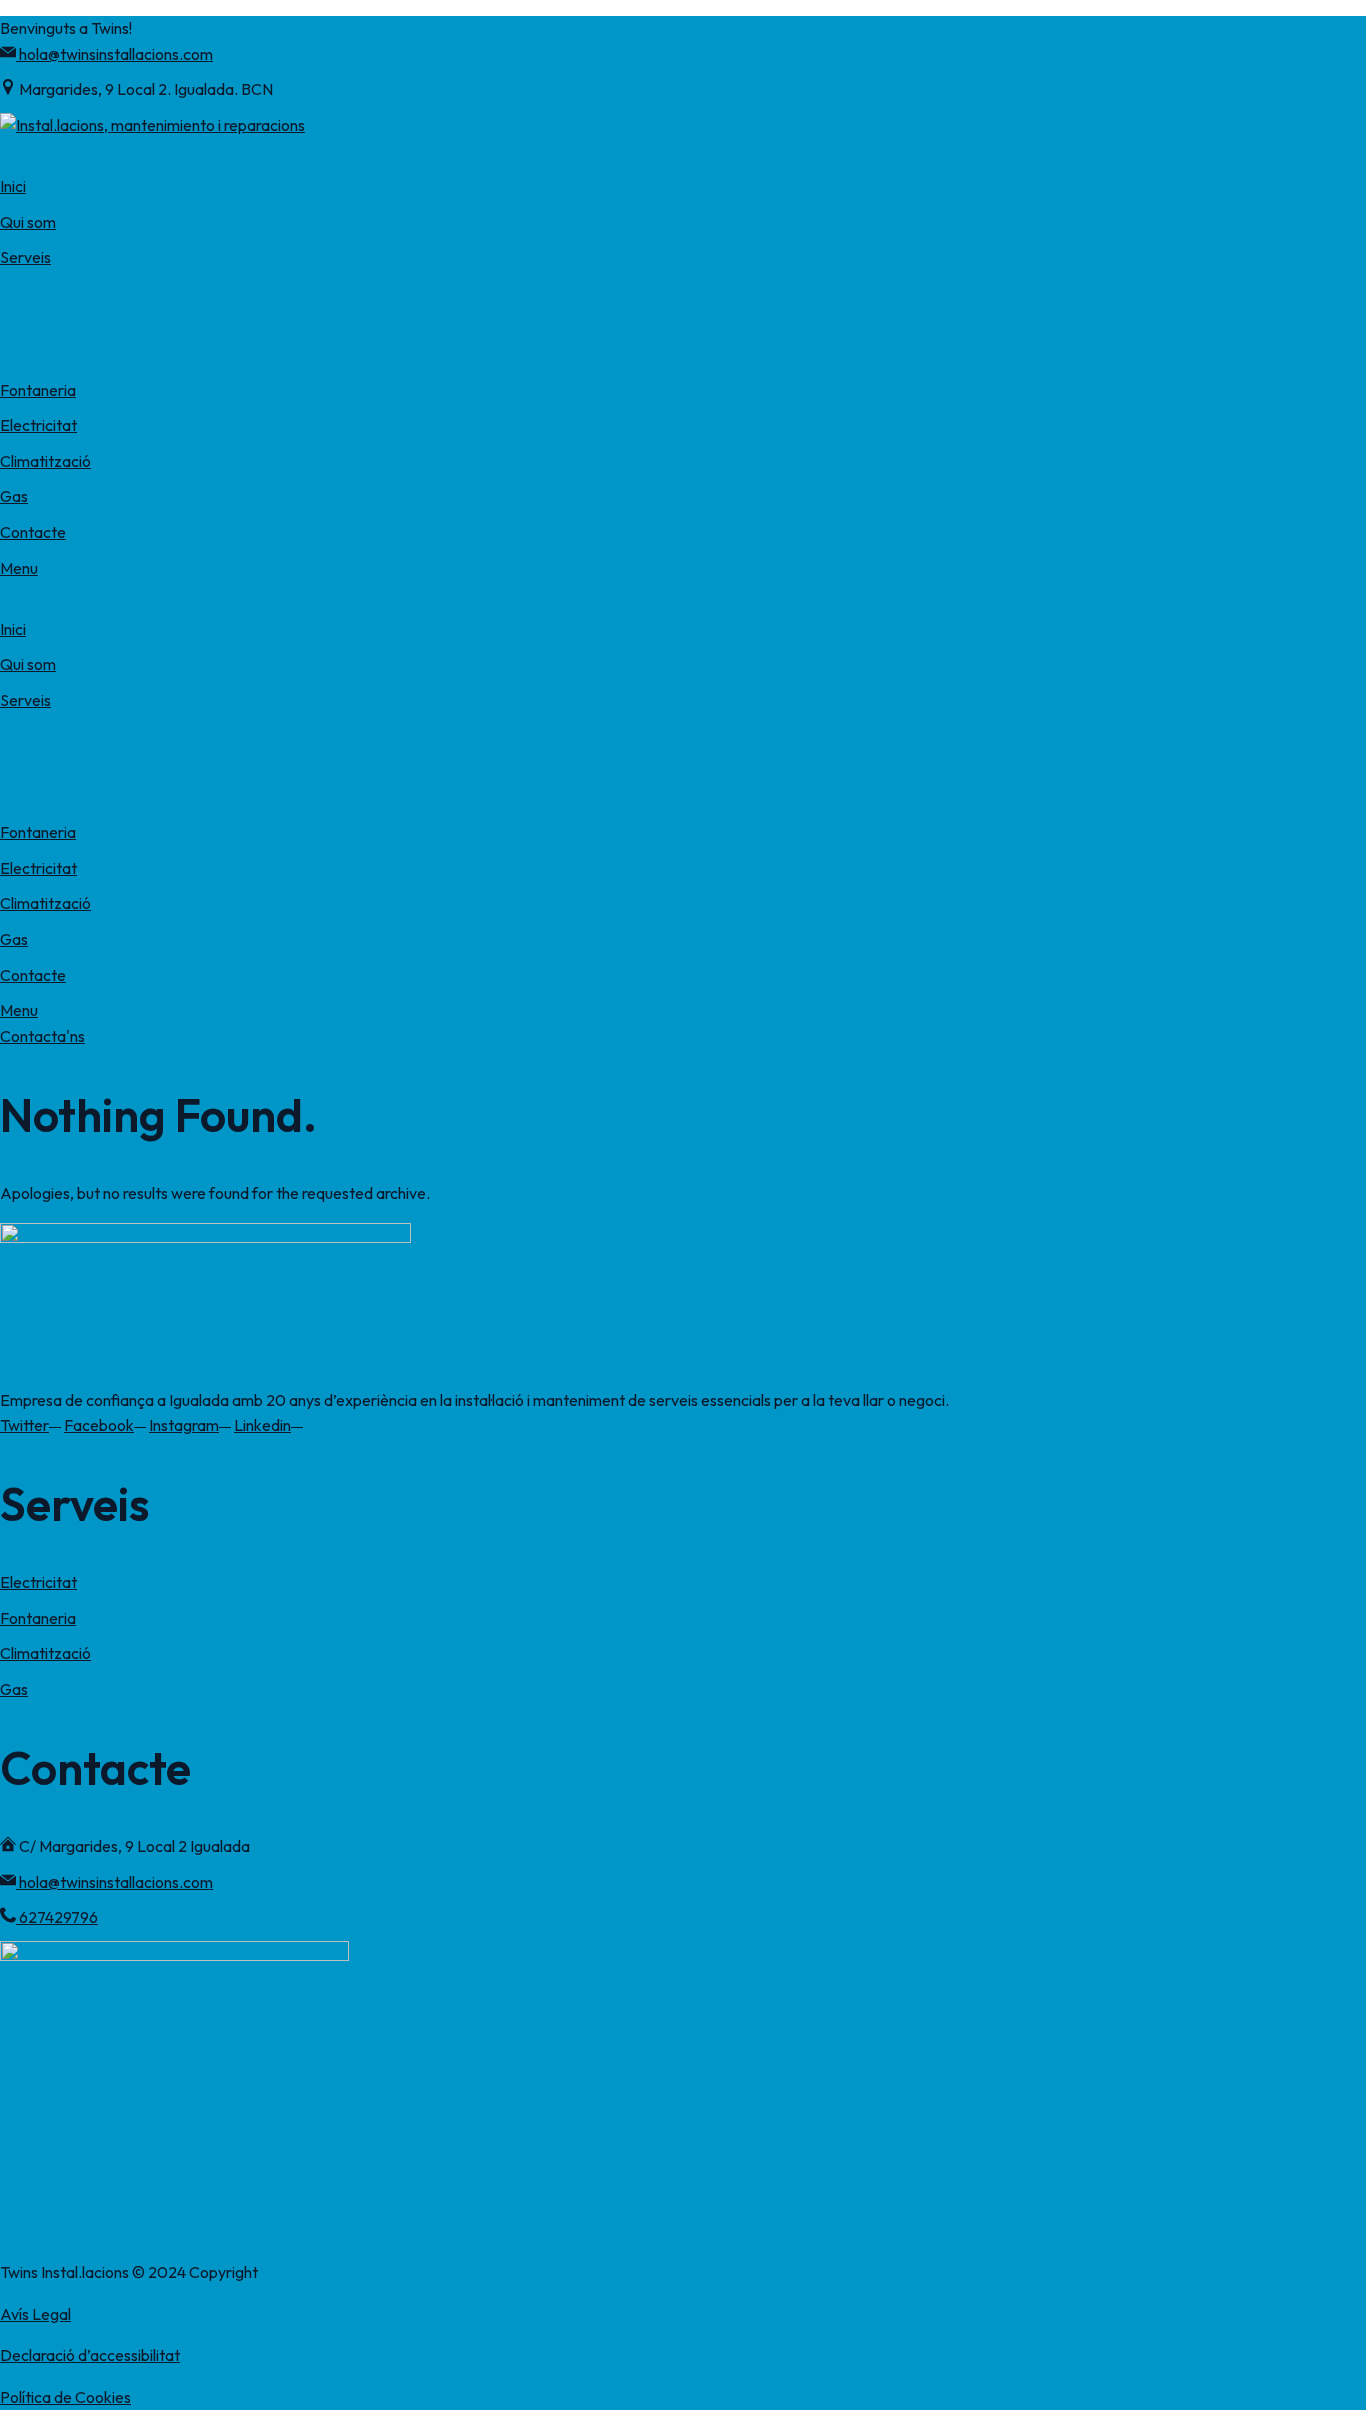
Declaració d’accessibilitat (90, 2355)
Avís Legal (35, 2314)
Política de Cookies (65, 2397)
